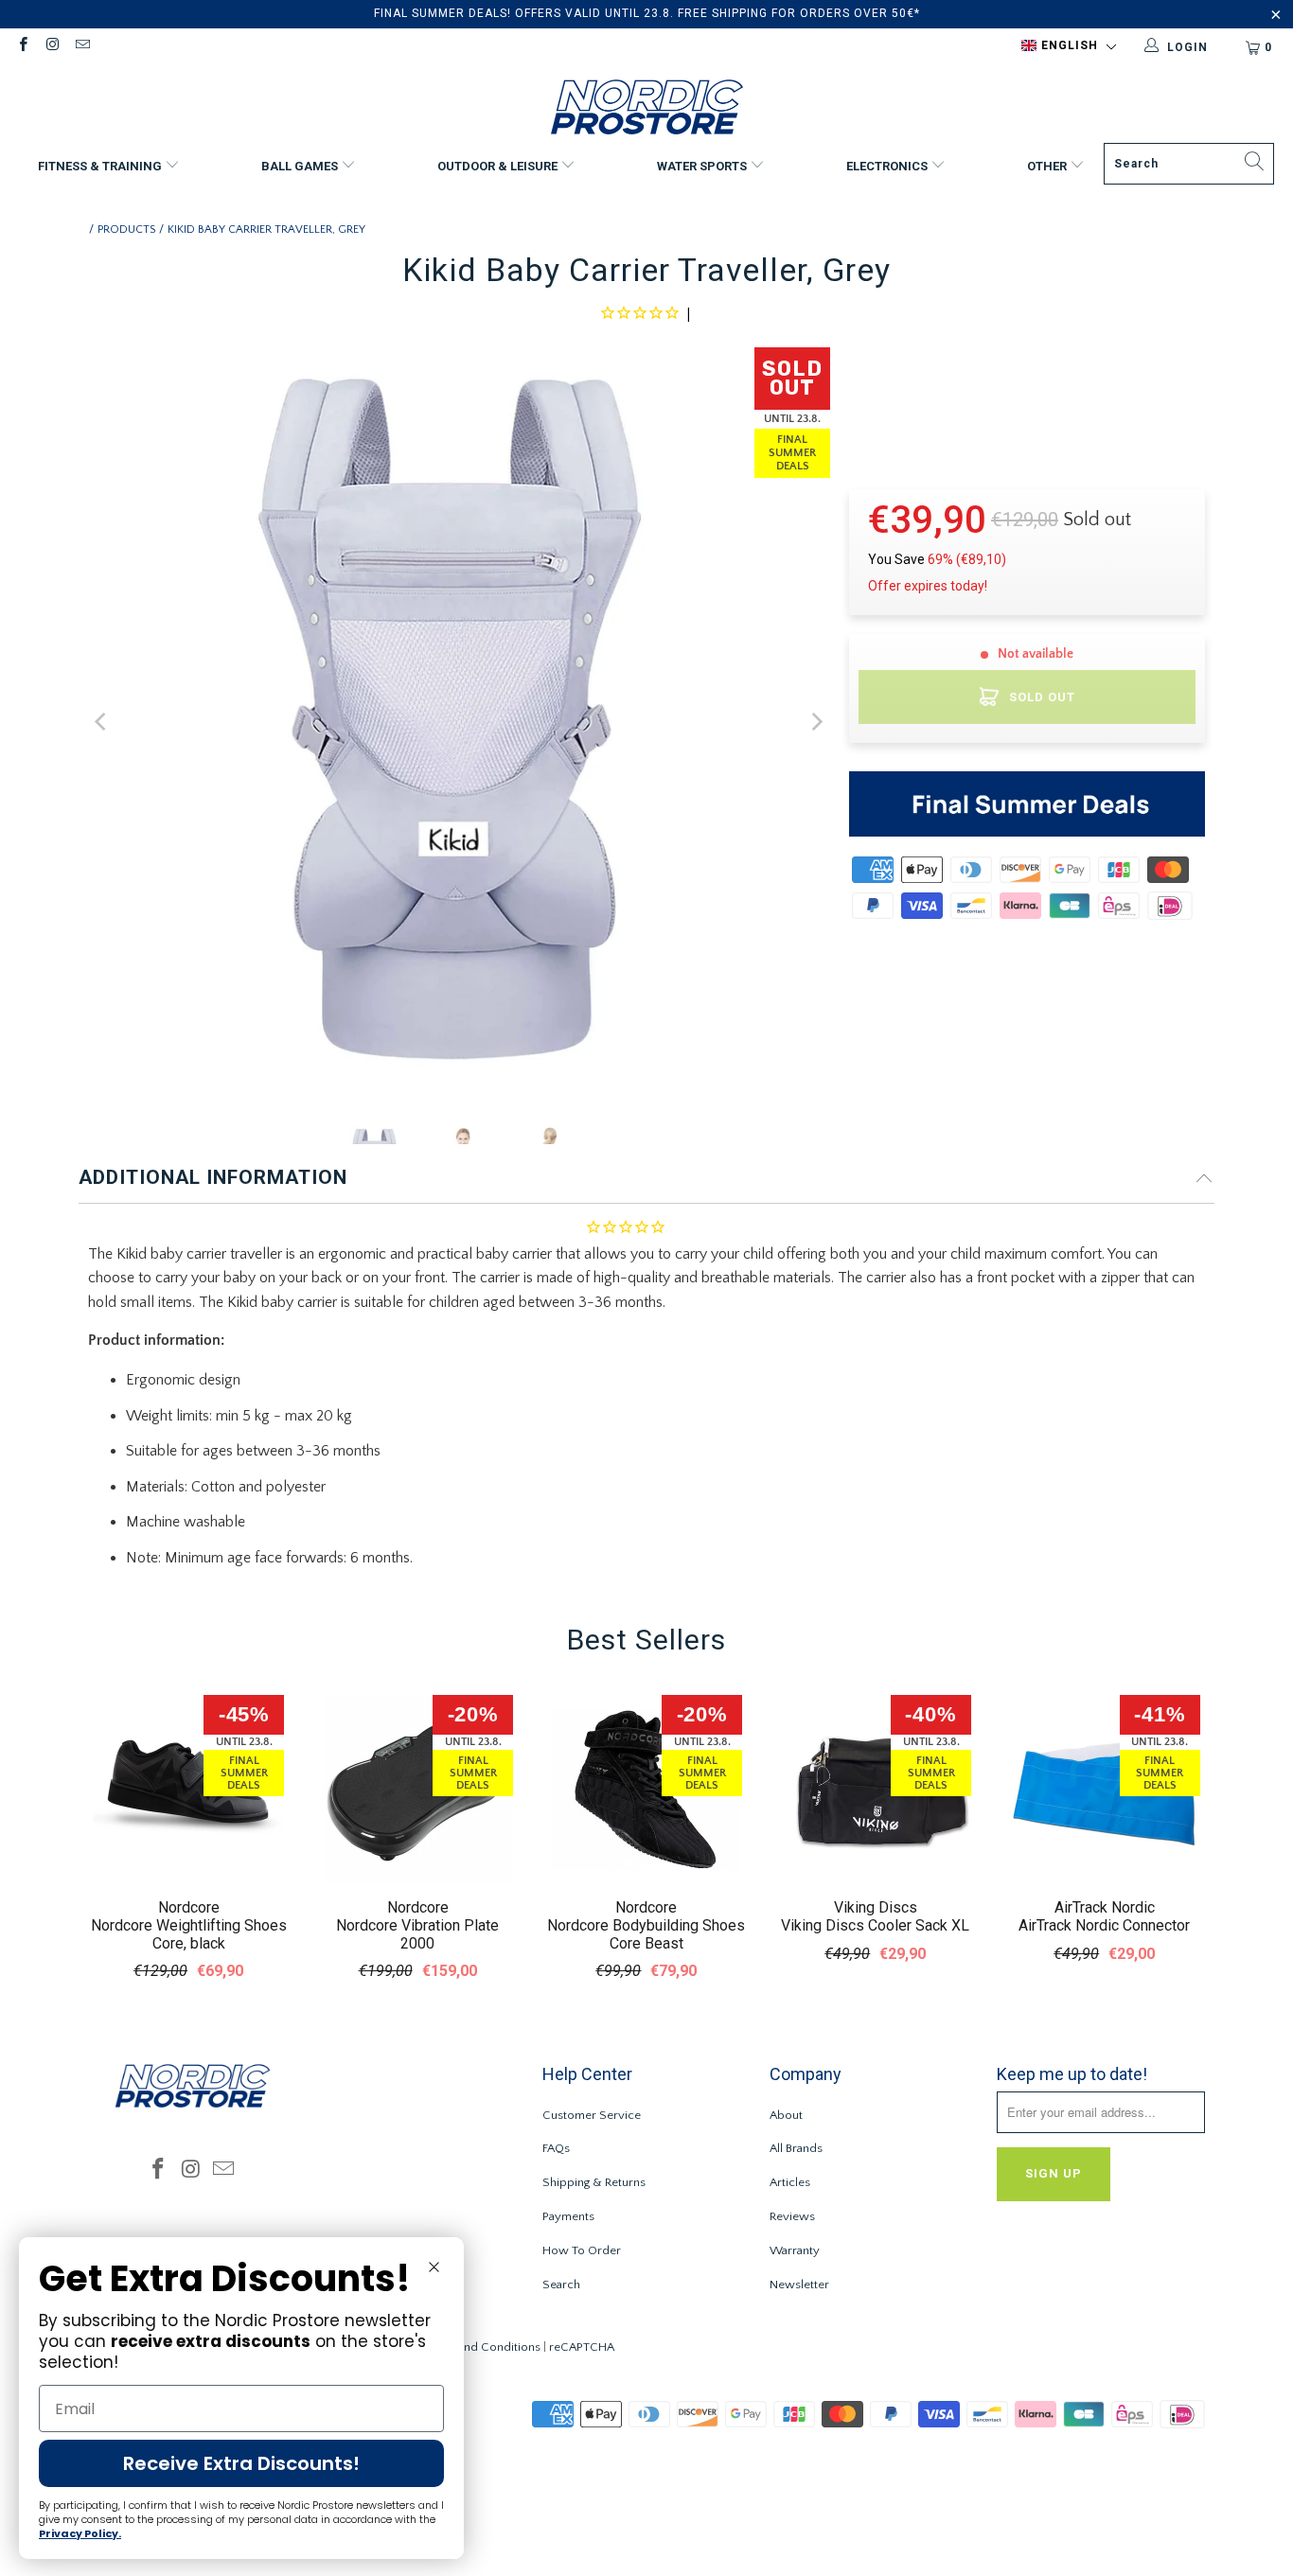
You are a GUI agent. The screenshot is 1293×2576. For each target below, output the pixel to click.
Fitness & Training (101, 166)
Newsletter (799, 2285)
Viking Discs (876, 1907)
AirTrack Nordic (1105, 1907)
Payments (568, 2216)
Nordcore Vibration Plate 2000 (417, 1934)
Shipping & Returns (594, 2182)
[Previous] (102, 723)
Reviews (792, 2216)
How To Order (582, 2250)
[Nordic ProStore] (647, 109)
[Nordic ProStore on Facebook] (22, 47)
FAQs (556, 2148)
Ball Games (301, 166)
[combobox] (1189, 164)
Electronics (888, 166)
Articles (790, 2182)
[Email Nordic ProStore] (82, 47)
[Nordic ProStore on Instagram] (52, 47)
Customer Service (592, 2115)
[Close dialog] (434, 2267)
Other (1048, 166)
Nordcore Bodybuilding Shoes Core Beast (646, 1934)
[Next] (816, 723)
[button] (1069, 46)
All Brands (796, 2148)
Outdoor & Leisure (499, 166)
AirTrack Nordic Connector (1104, 1925)
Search (561, 2285)
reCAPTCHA (582, 2347)
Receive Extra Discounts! (241, 2463)
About (786, 2115)
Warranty (795, 2250)
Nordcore (189, 1907)
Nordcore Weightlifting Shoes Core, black (189, 1934)
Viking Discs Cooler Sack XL (875, 1925)
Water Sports (703, 166)
